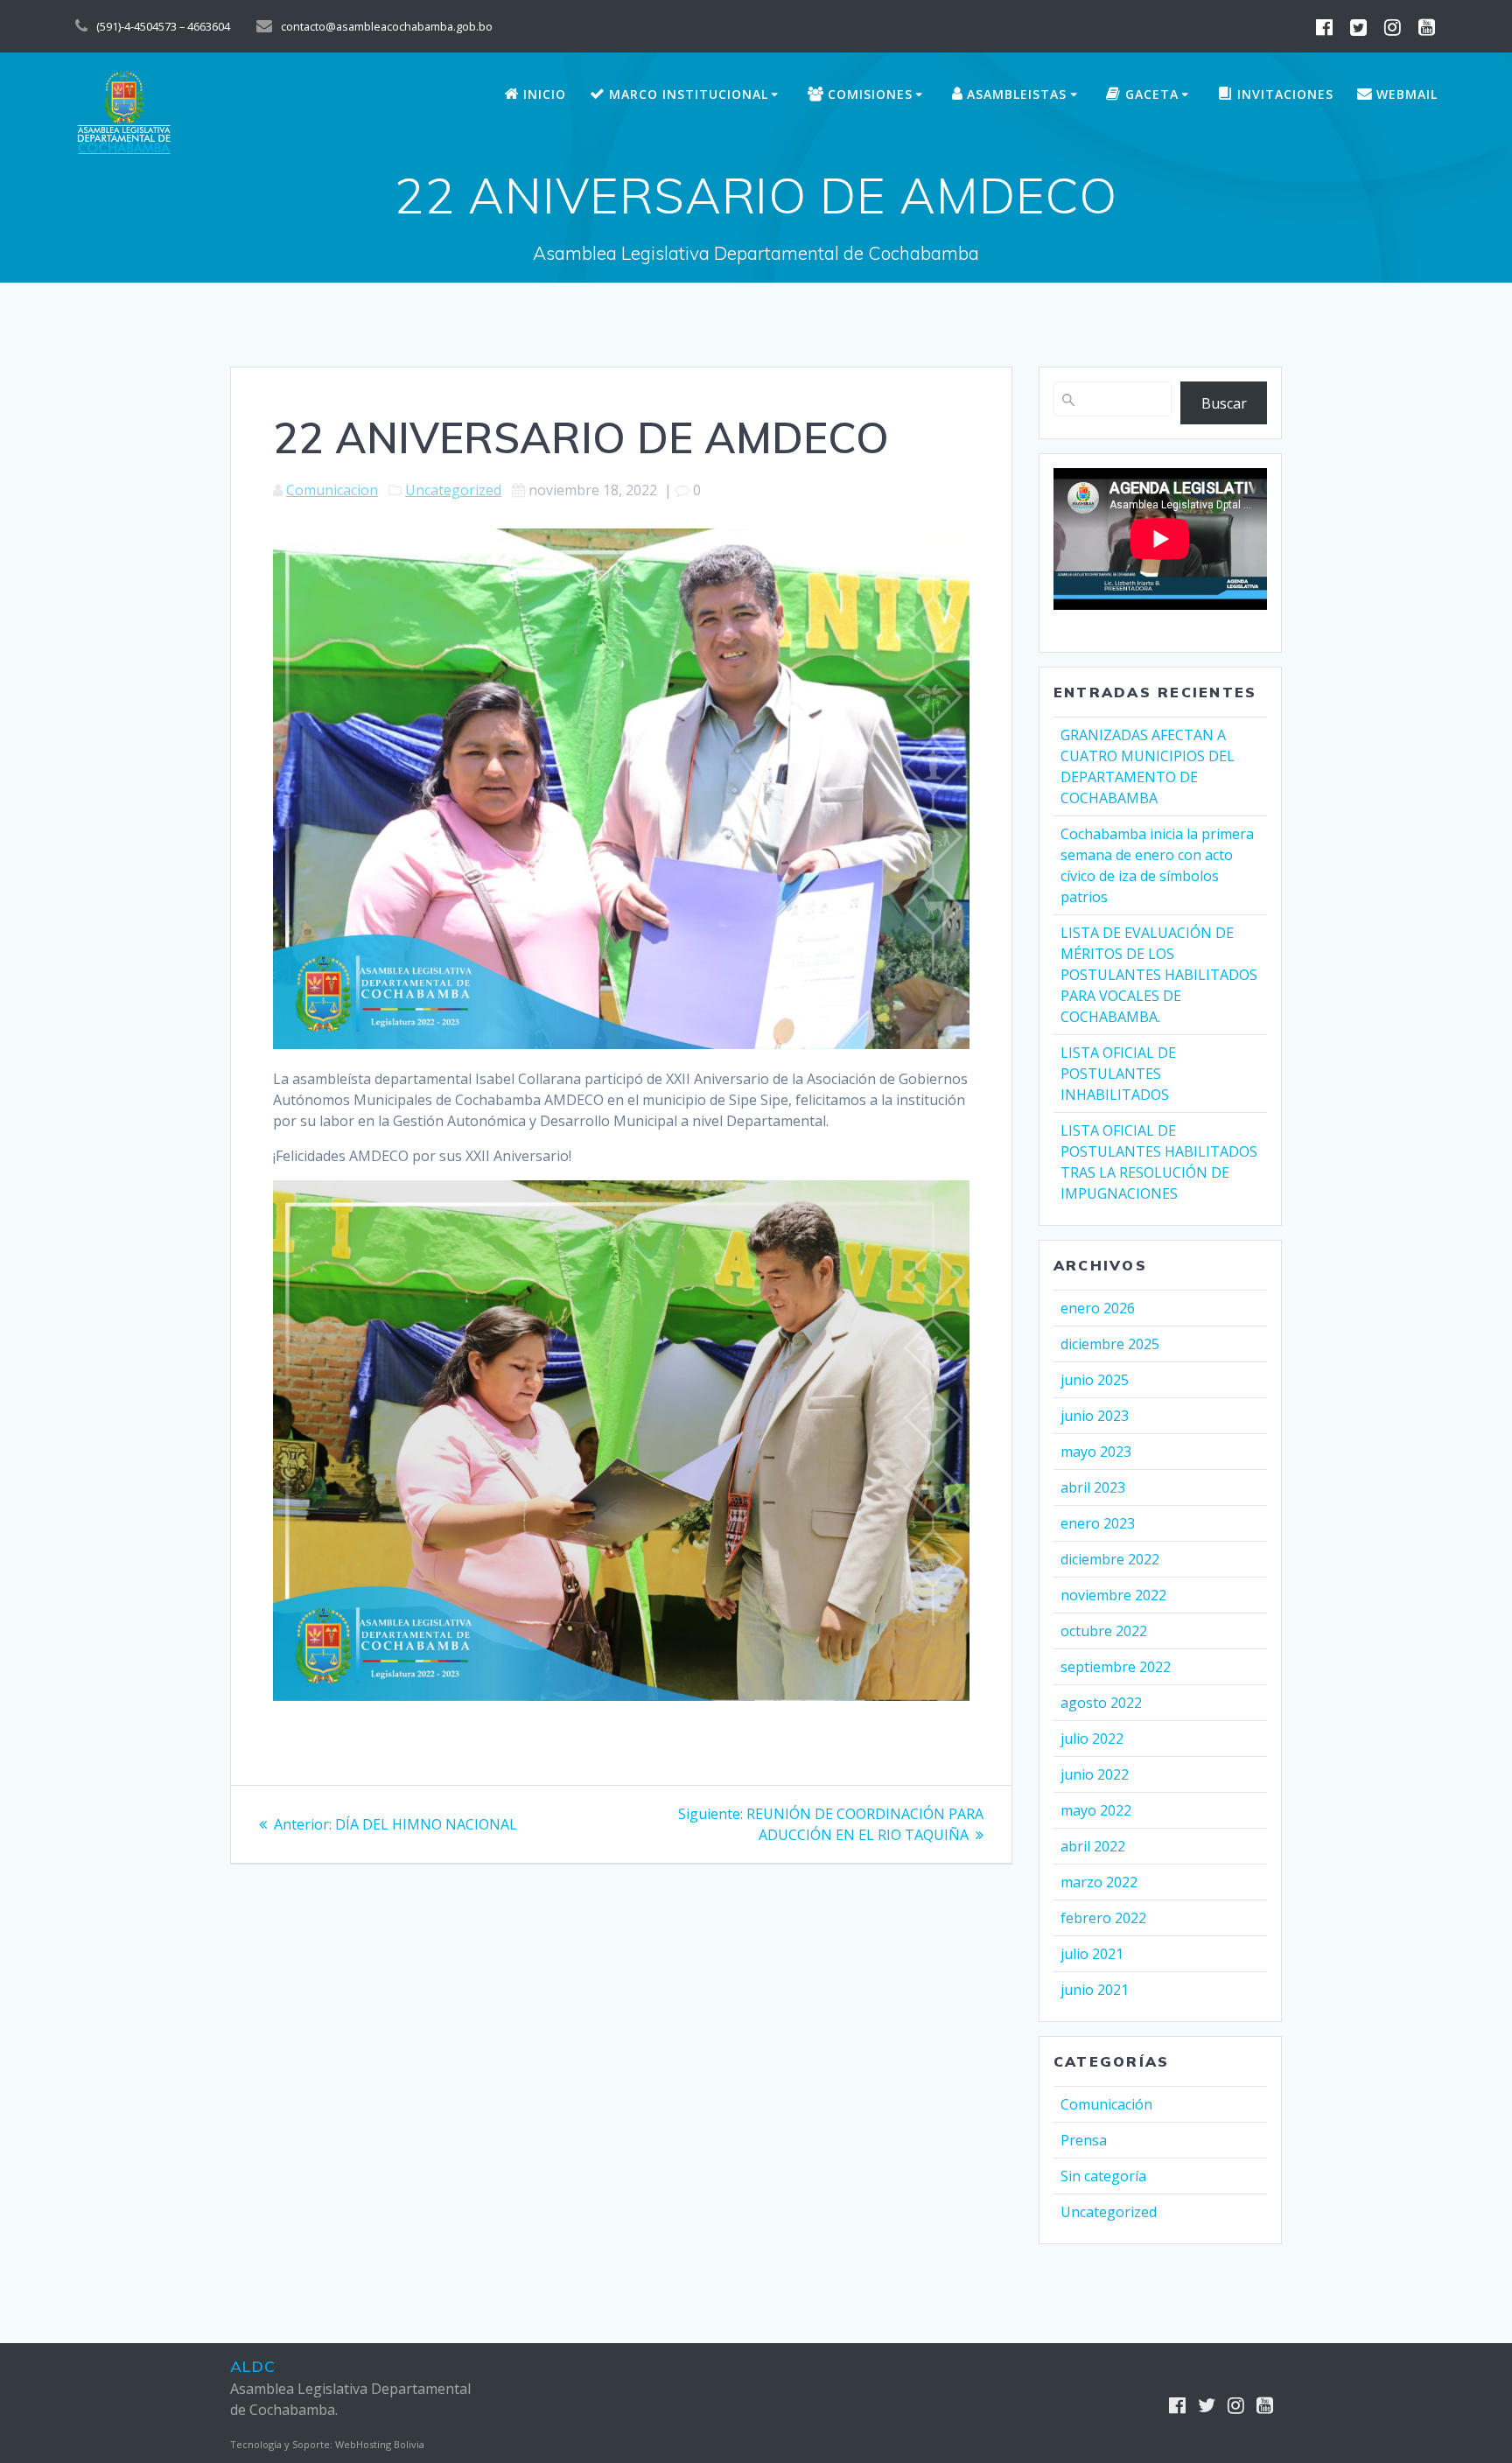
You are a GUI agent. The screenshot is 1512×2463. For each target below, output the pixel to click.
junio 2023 (1095, 1416)
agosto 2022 (1101, 1703)
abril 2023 (1093, 1487)
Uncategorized (453, 490)
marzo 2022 (1099, 1882)
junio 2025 (1095, 1380)
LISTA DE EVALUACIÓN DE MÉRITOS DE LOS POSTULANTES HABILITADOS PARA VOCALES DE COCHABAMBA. (1159, 975)
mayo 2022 (1096, 1810)
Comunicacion (332, 490)
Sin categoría (1103, 2176)
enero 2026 (1098, 1308)
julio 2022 (1092, 1739)
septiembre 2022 (1116, 1667)
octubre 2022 (1104, 1631)
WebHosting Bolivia (380, 2444)
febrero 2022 (1103, 1918)
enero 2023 (1098, 1523)
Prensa (1084, 2140)
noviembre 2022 (1113, 1595)
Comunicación (1106, 2104)
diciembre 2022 (1110, 1559)
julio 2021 (1092, 1954)
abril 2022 (1093, 1846)
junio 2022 (1095, 1774)
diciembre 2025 (1110, 1344)
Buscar (1224, 403)
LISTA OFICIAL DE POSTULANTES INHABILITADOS (1118, 1074)
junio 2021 (1095, 1990)
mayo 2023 (1096, 1452)
